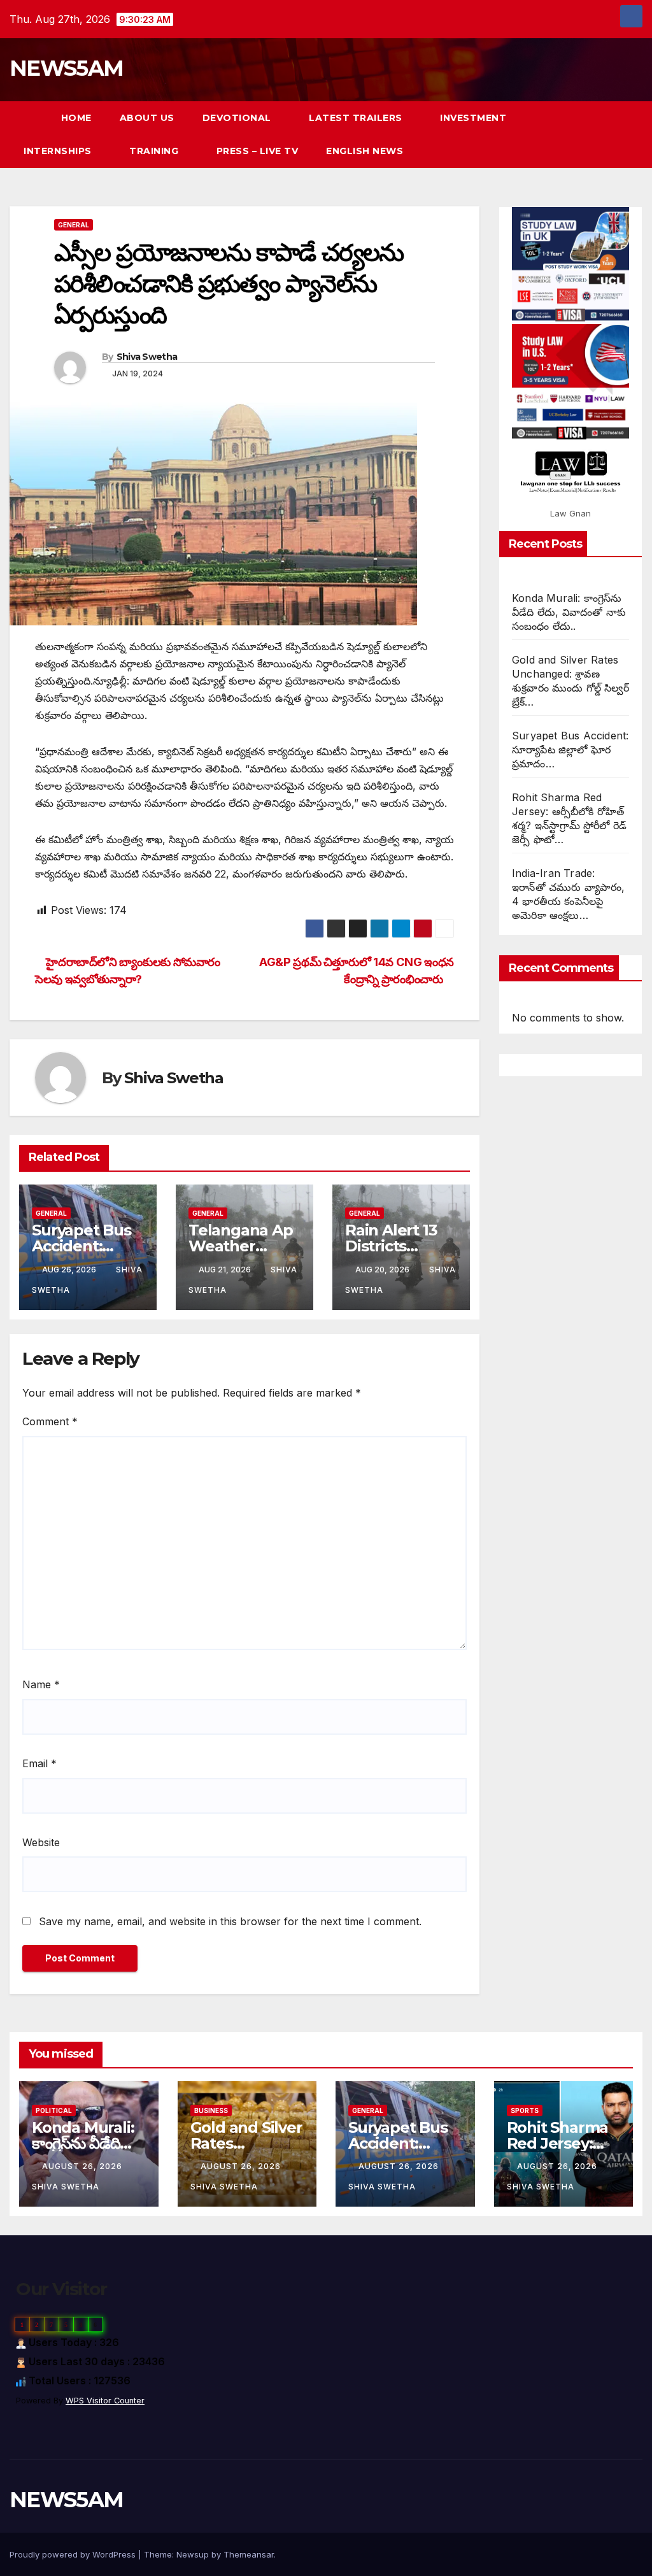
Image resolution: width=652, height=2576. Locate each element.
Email (39, 1763)
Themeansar (249, 2554)
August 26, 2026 (83, 2166)
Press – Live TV (258, 151)
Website (41, 1842)
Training (155, 151)
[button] (610, 134)
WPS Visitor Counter (105, 2401)
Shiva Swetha (147, 357)
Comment (50, 1421)
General (74, 225)
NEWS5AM (66, 68)
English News (365, 151)
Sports (525, 2110)
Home (76, 118)
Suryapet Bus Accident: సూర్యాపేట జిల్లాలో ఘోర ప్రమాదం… (570, 750)
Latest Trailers (357, 118)
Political (54, 2110)
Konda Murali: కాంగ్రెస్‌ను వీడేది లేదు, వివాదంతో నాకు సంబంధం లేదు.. (569, 612)
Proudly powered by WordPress (74, 2554)
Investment (473, 118)
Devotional (238, 118)
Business (211, 2110)
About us (147, 118)
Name (41, 1684)
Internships (59, 151)
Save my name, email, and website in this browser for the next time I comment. (230, 1921)
